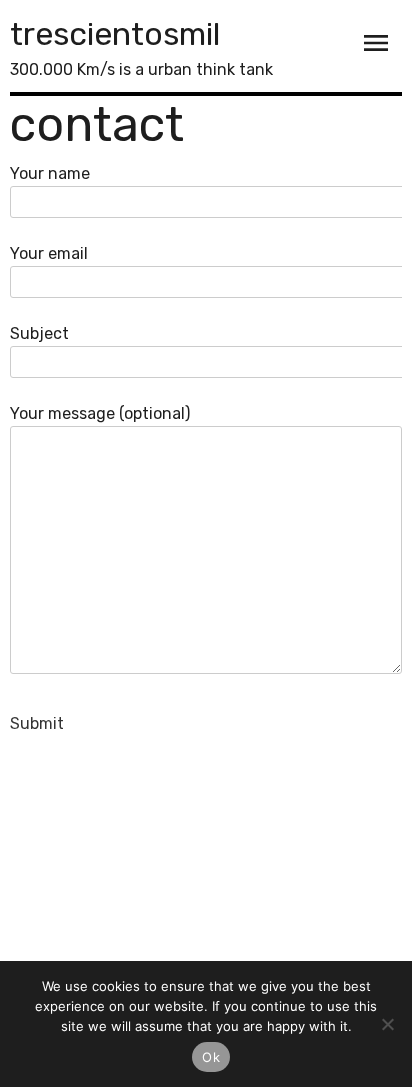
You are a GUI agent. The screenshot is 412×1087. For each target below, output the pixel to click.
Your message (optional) (100, 413)
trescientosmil (115, 34)
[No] (387, 1024)
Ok (211, 1057)
